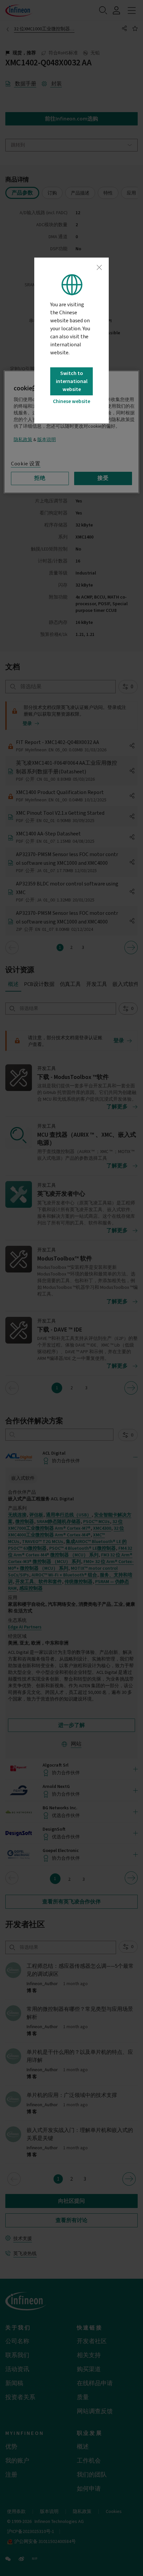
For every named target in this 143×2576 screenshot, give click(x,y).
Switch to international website (72, 381)
